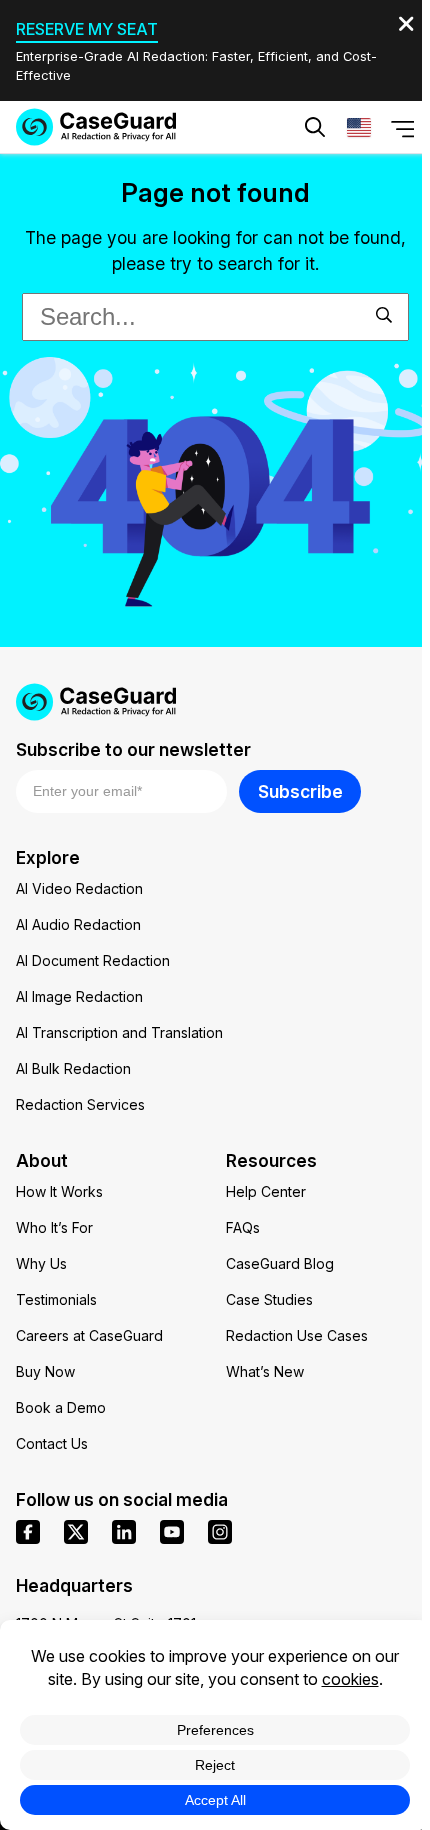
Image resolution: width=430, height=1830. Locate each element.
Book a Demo (61, 1407)
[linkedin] (124, 1532)
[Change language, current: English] (359, 127)
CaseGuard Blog (280, 1263)
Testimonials (56, 1299)
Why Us (41, 1263)
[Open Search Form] (315, 127)
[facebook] (28, 1532)
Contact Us (52, 1443)
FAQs (243, 1227)
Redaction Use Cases (297, 1335)
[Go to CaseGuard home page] (96, 127)
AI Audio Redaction (78, 924)
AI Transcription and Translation (119, 1032)
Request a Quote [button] (134, 187)
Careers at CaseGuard (89, 1335)
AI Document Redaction (93, 960)
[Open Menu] (403, 127)
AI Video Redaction (79, 888)
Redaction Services (80, 1104)
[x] (76, 1532)
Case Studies (269, 1299)
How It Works (59, 1191)
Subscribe (300, 791)
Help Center (266, 1191)
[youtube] (172, 1532)
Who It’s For (54, 1227)
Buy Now (45, 1371)
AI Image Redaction (79, 996)
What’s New (265, 1371)
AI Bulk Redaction (73, 1068)
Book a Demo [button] (310, 187)
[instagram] (220, 1532)
